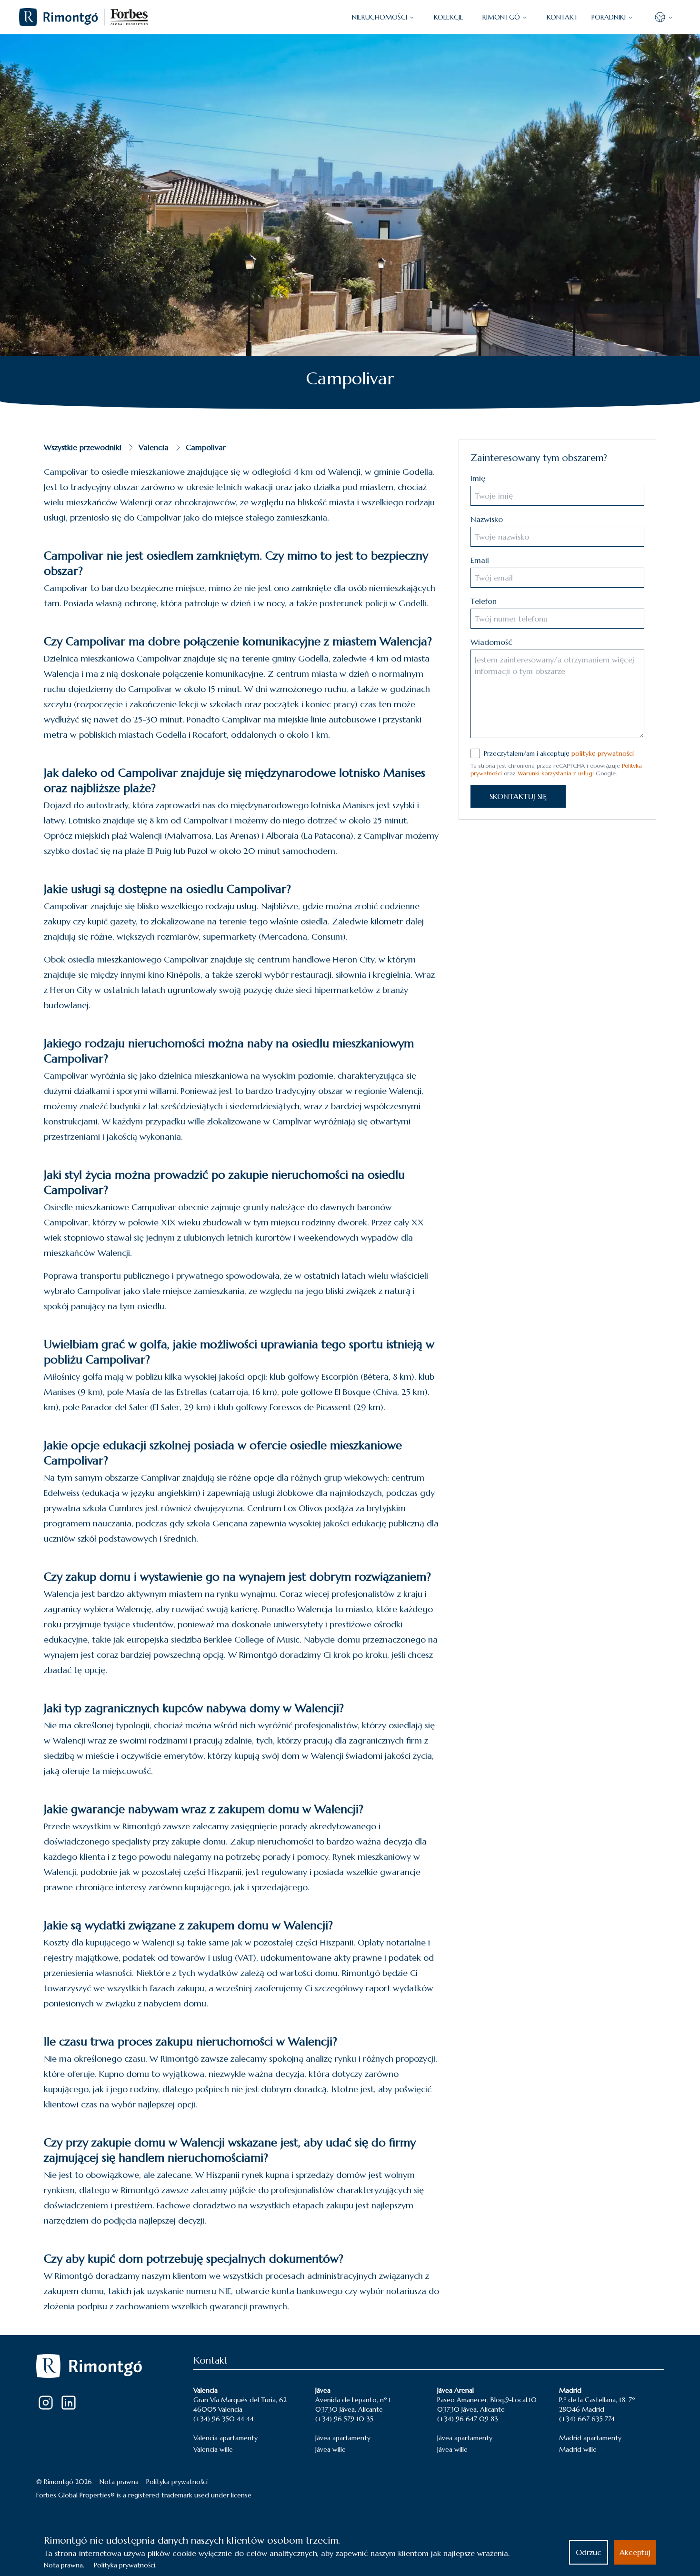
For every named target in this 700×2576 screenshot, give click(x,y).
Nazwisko (487, 519)
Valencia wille (213, 2449)
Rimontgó (501, 17)
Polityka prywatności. (125, 2565)
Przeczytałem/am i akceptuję (559, 753)
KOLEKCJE (449, 17)
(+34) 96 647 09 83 (468, 2419)
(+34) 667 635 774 (587, 2419)
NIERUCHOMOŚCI (380, 17)
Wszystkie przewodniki (83, 447)
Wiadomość (491, 642)
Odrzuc (589, 2552)
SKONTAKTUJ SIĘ (518, 796)
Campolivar (206, 447)
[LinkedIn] (69, 2403)
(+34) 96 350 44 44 (224, 2419)
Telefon (484, 601)
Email (480, 560)
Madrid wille (578, 2449)
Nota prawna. (64, 2565)
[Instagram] (46, 2403)
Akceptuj (635, 2552)
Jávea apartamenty (343, 2438)
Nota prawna (119, 2482)
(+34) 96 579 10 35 (344, 2419)
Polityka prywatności (177, 2482)
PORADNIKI (609, 17)
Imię (478, 478)
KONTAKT (562, 17)
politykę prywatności (603, 753)
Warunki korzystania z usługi (556, 773)
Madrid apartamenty (590, 2438)
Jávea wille (330, 2449)
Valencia (154, 447)
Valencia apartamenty (225, 2438)
